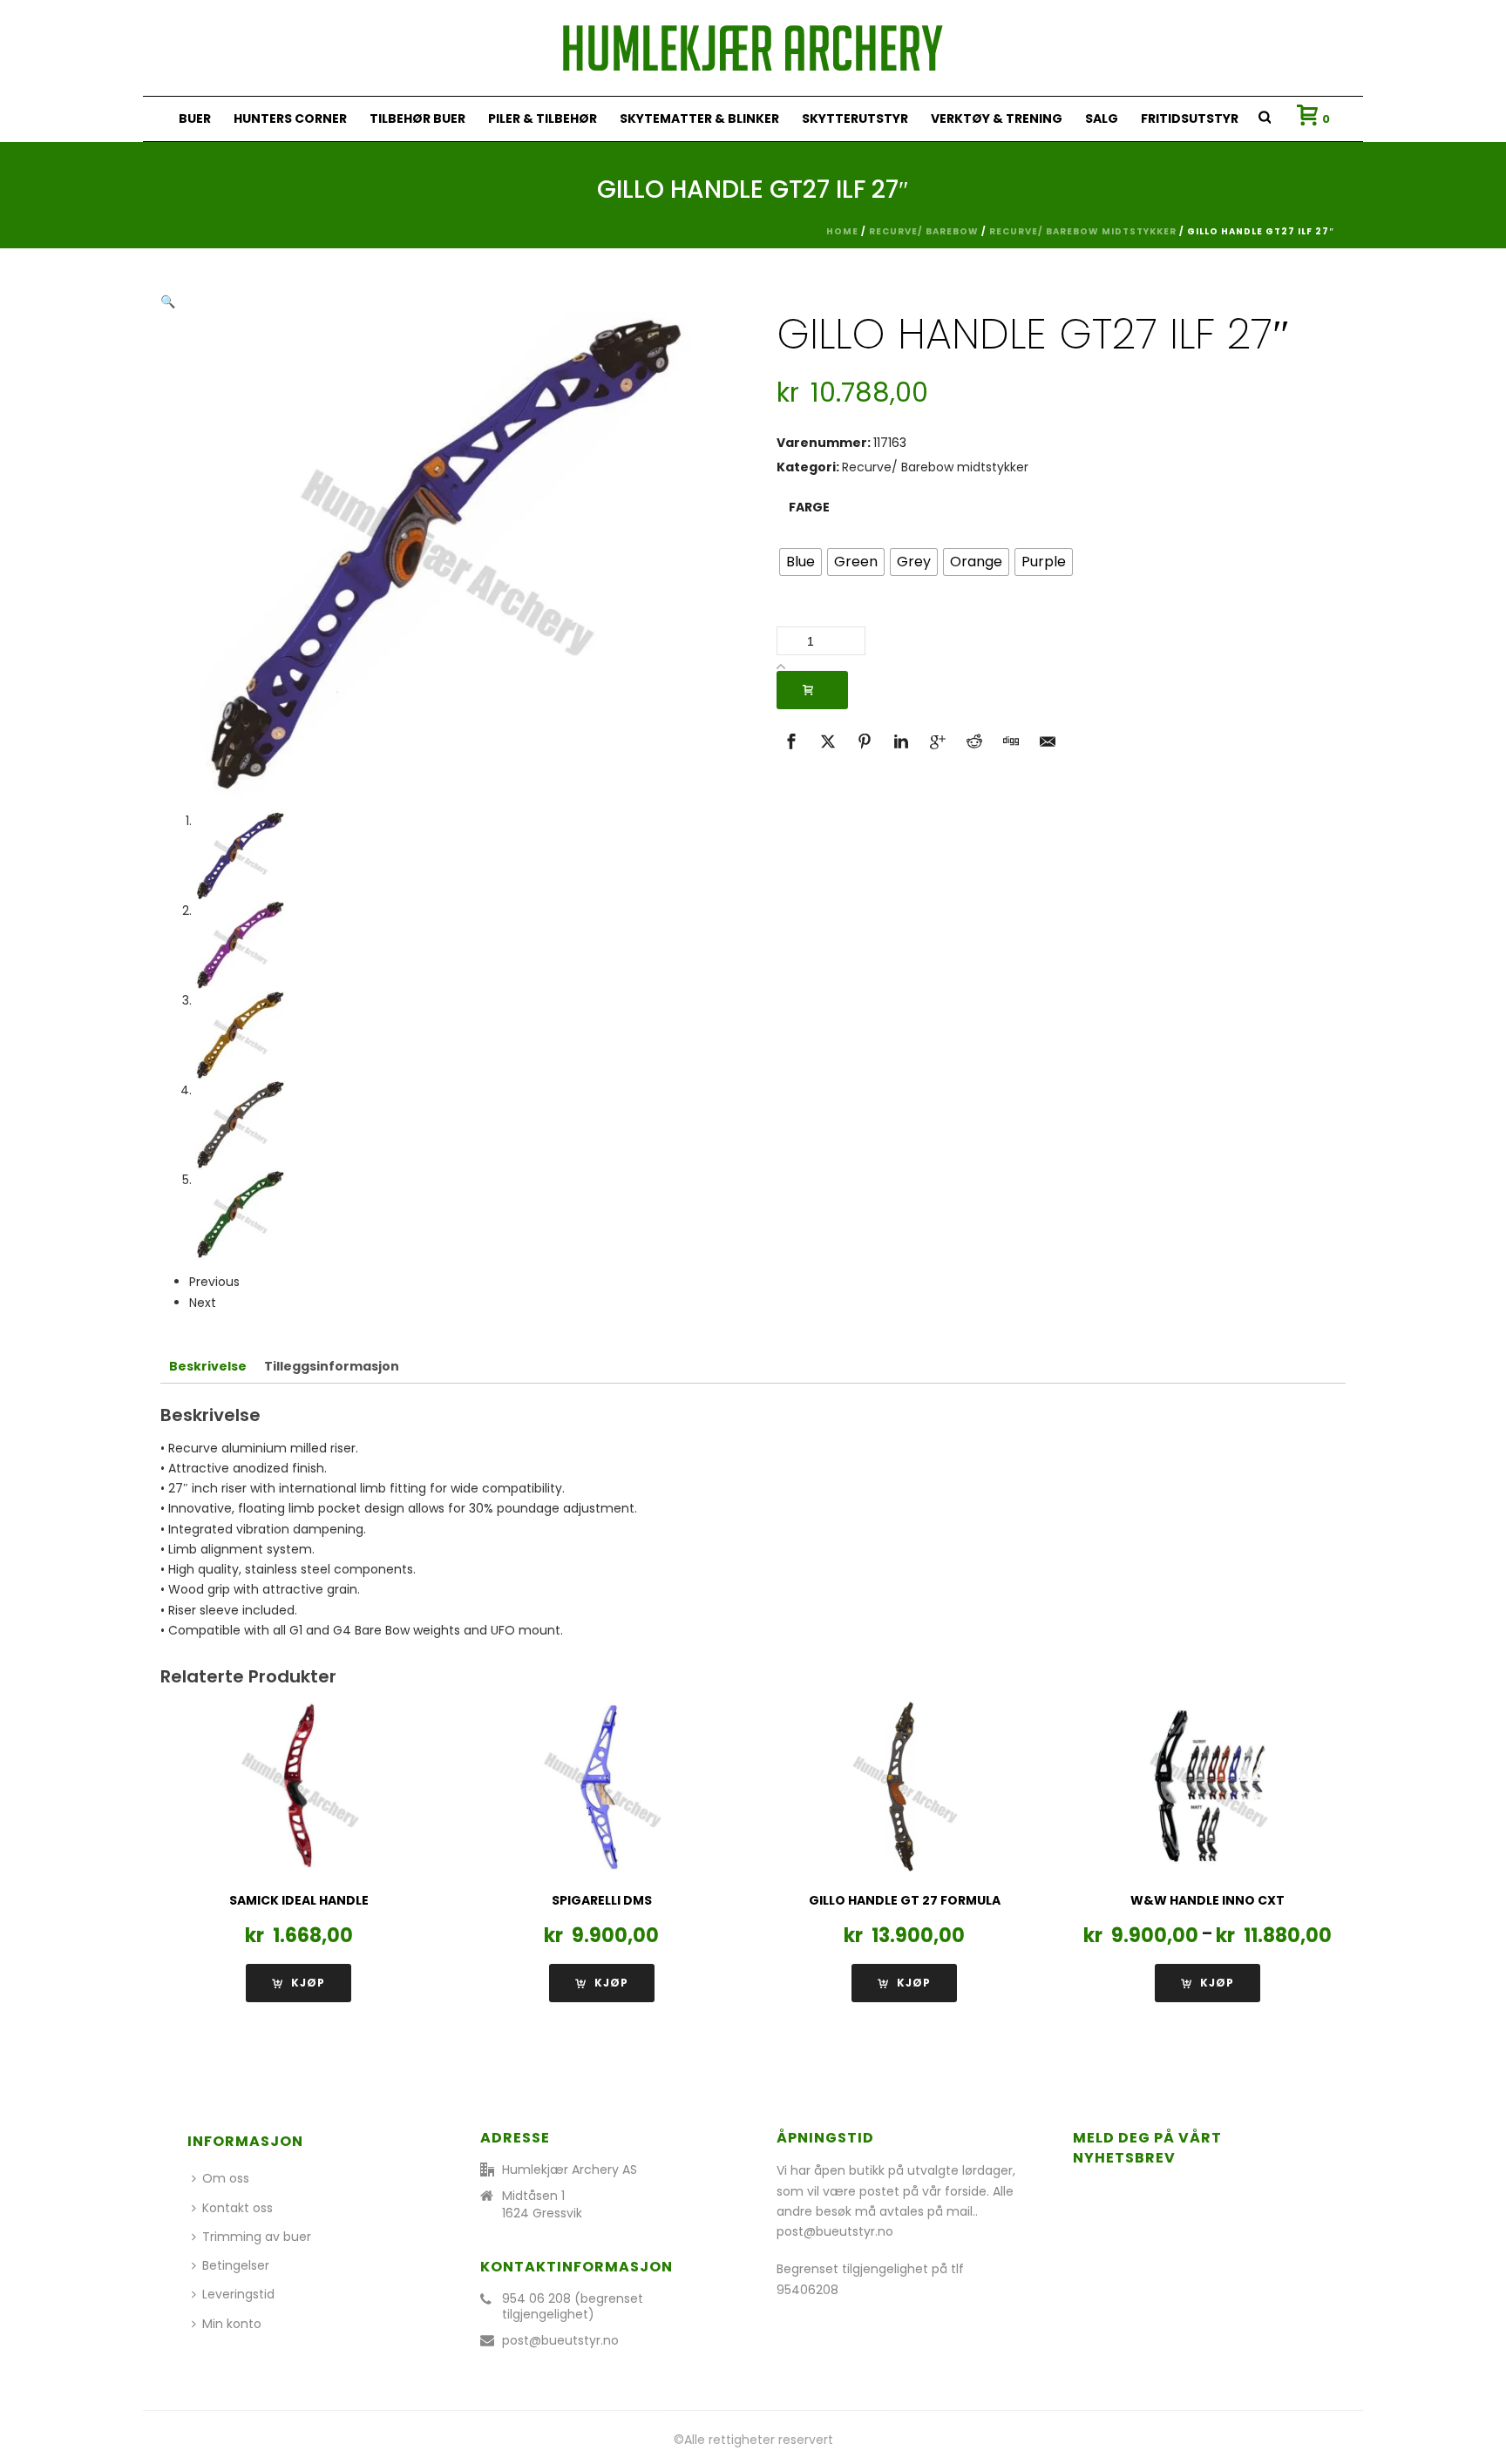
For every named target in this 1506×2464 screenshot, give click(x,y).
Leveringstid (238, 2294)
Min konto (232, 2324)
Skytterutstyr (855, 118)
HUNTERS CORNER (290, 118)
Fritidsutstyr (1190, 118)
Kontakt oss (237, 2208)
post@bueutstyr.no (560, 2340)
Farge (809, 507)
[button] (168, 301)
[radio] (800, 562)
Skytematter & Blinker (699, 118)
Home (842, 231)
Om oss (226, 2178)
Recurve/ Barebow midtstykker (1083, 231)
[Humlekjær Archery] (753, 48)
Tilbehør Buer (417, 118)
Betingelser (236, 2265)
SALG (1102, 118)
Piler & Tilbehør (543, 118)
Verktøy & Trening (997, 118)
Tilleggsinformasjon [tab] (332, 1366)
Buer (195, 118)
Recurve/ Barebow (924, 231)
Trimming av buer (257, 2237)
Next (203, 1303)
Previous (214, 1282)
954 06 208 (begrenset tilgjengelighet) (573, 2306)
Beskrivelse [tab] (208, 1366)
